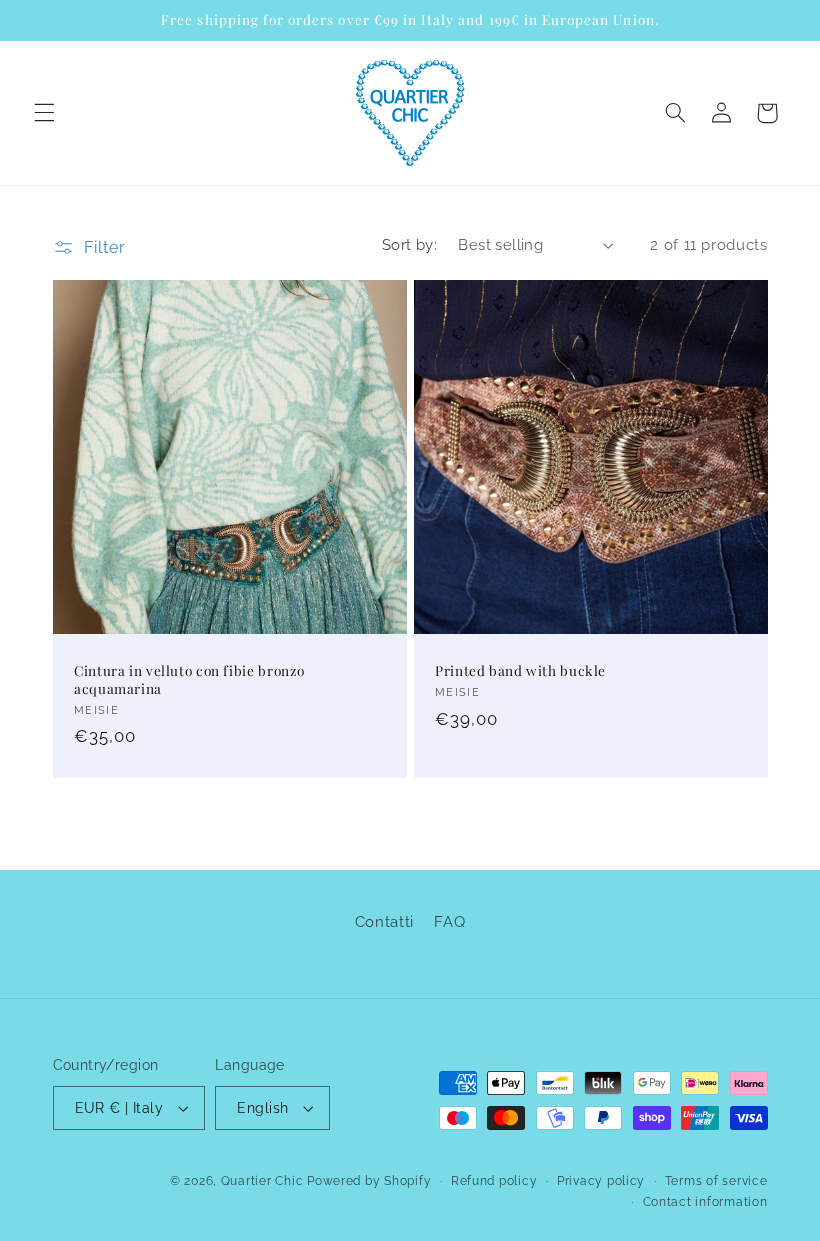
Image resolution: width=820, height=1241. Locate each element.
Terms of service (716, 1181)
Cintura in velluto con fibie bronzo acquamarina (189, 679)
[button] (44, 113)
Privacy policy (601, 1181)
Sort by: (409, 244)
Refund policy (494, 1181)
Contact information (705, 1202)
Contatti (384, 921)
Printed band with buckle (520, 670)
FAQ (449, 921)
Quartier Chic (262, 1181)
